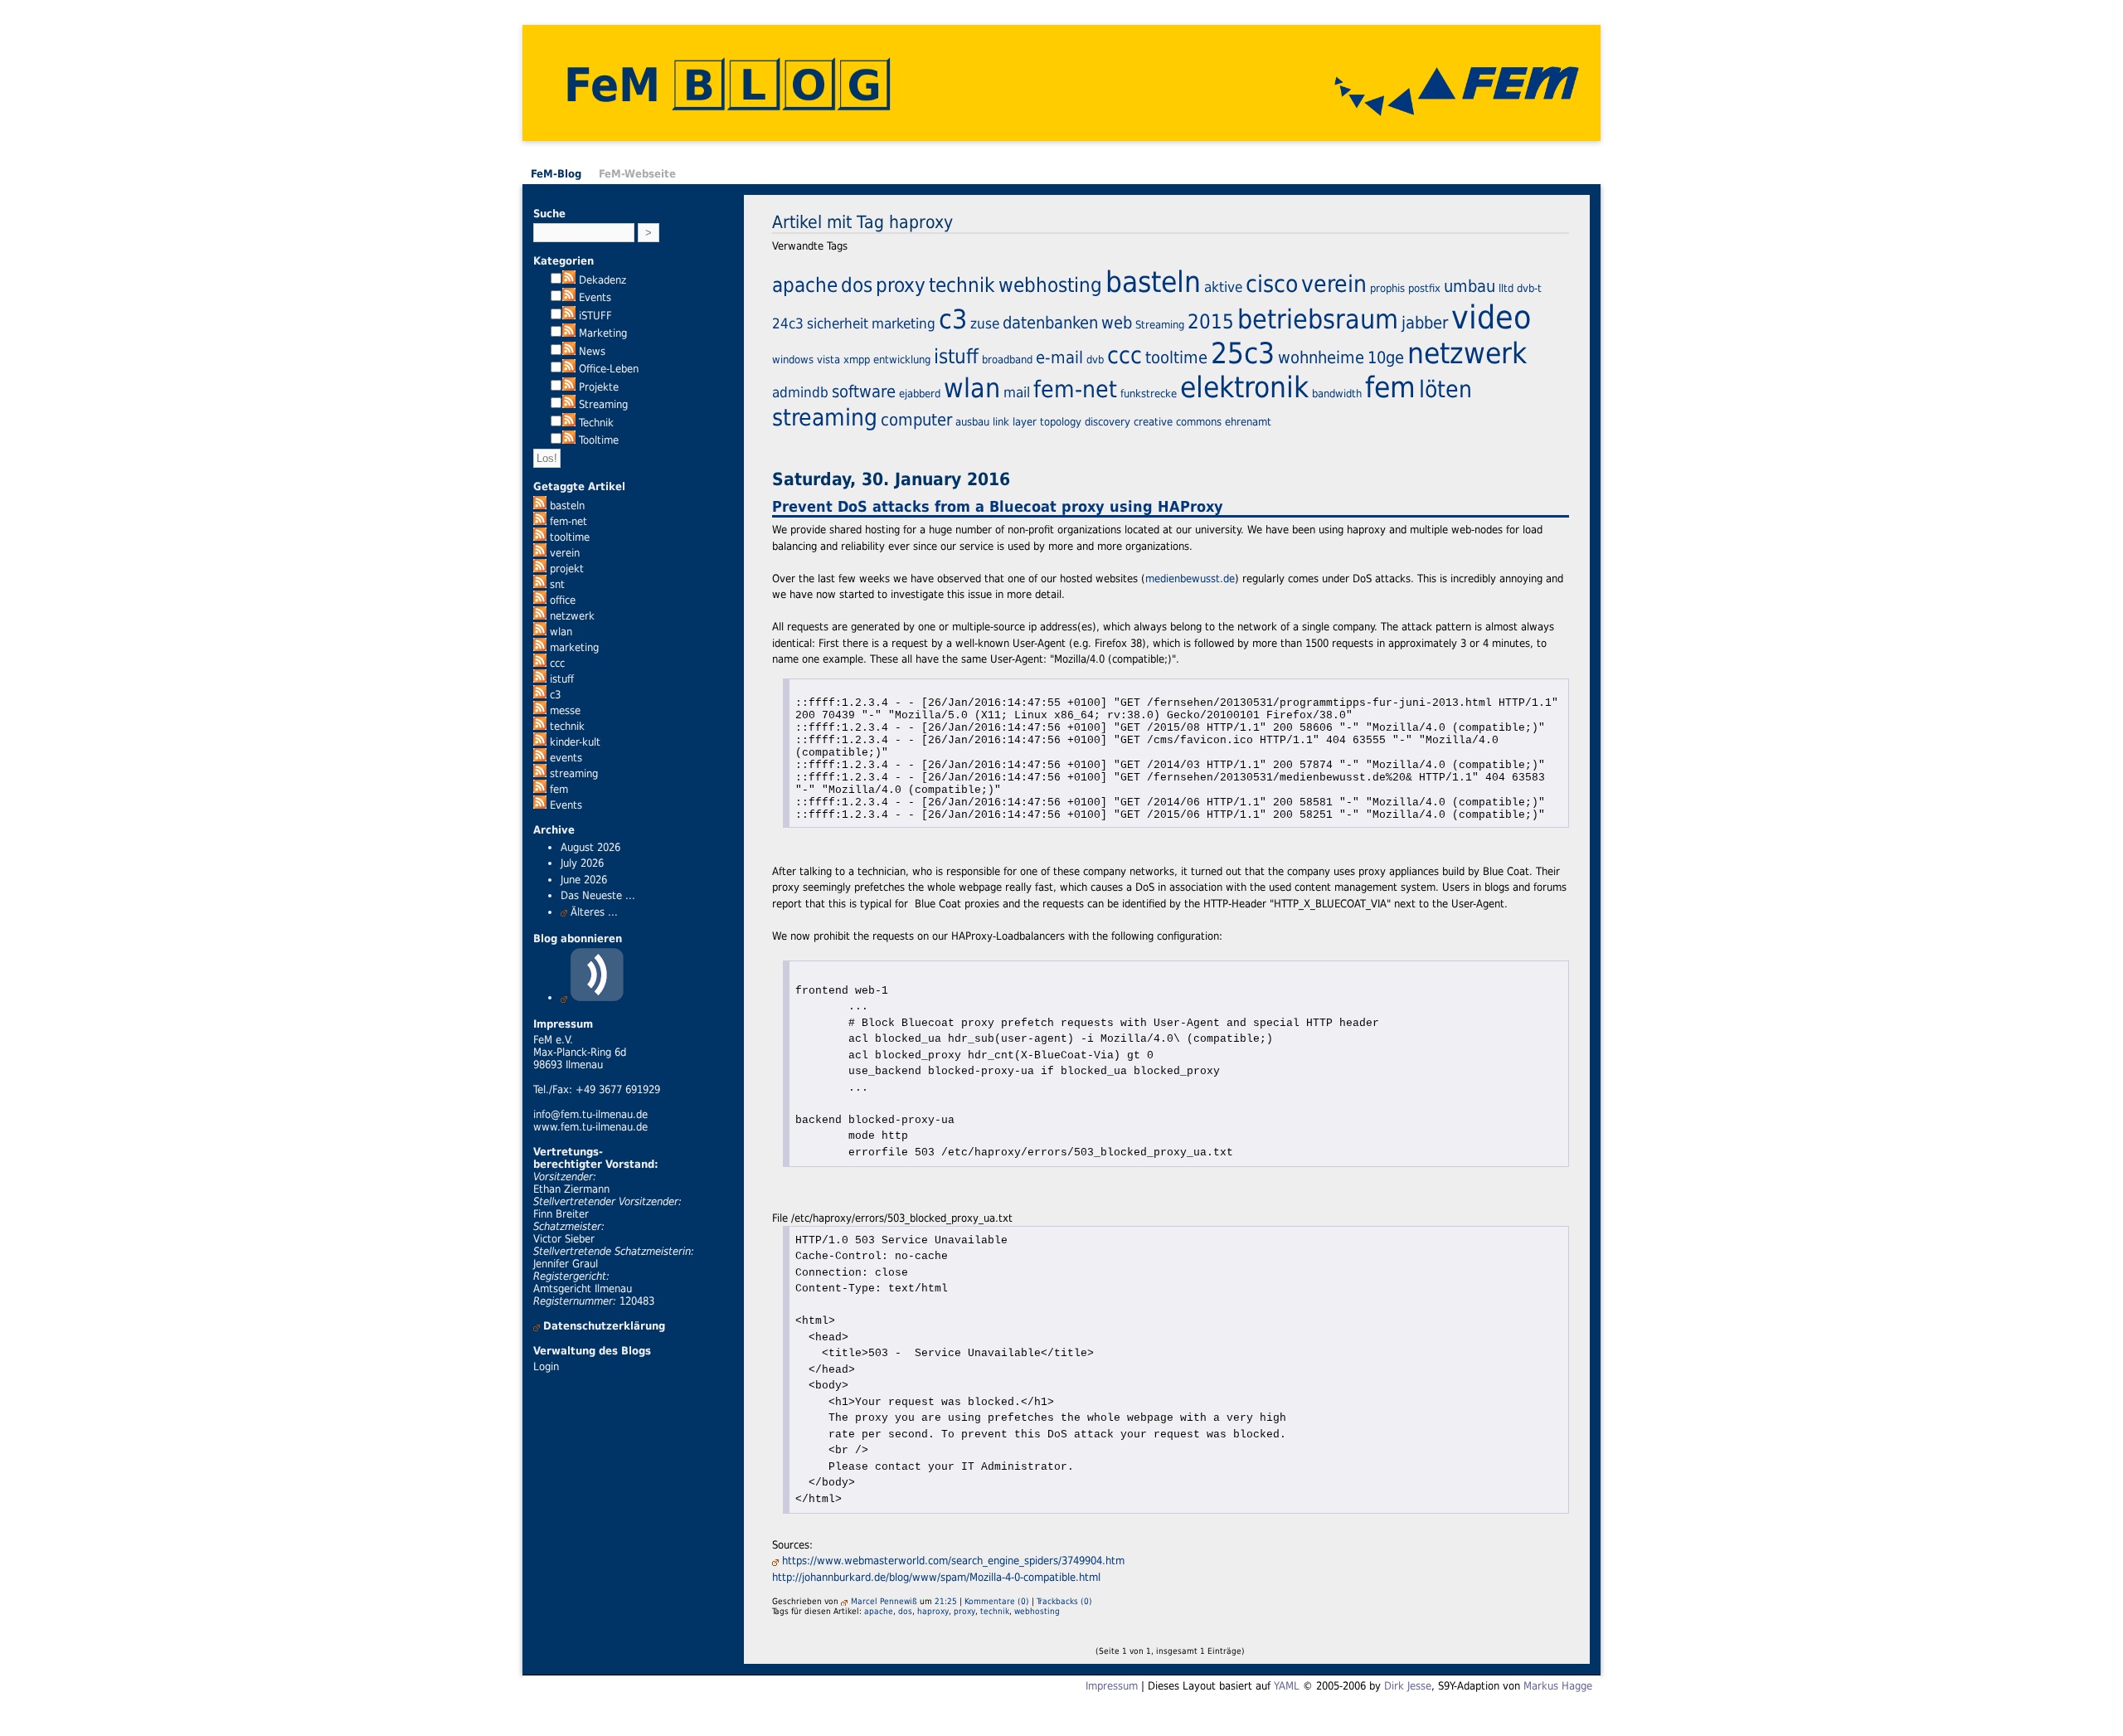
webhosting (1050, 285)
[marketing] (540, 647)
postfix (1424, 288)
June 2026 (584, 880)
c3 (555, 695)
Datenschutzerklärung (604, 1326)
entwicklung (902, 360)
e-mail (1059, 357)
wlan (561, 632)
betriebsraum (1318, 319)
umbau (1470, 286)
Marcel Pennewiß (884, 1601)
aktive (1223, 287)
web (1117, 323)
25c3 (1243, 353)
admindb (800, 392)
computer (916, 420)
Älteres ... (594, 912)
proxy (901, 285)
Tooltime (599, 440)
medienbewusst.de (1190, 579)
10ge (1386, 357)
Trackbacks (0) (1064, 1601)
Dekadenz (602, 280)
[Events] (540, 805)
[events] (540, 758)
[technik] (540, 726)
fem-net (568, 521)
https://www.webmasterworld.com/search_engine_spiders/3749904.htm (953, 1561)
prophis (1387, 288)
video (1491, 317)
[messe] (540, 710)
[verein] (540, 553)
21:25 (946, 1601)
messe (565, 710)
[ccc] (540, 663)
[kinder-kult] (540, 742)
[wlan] (540, 632)
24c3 (788, 323)
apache (805, 285)
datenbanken (1050, 323)
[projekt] (540, 569)
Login (546, 1366)
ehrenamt (1248, 422)
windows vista (806, 360)
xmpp (857, 360)
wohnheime (1321, 357)
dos (857, 285)
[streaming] (540, 773)
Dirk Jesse (1408, 1686)
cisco (1272, 284)
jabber (1425, 323)
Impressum (1112, 1686)
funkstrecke (1149, 394)
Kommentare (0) (997, 1601)
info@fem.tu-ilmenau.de (590, 1114)
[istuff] (540, 679)
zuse (985, 323)
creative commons (1178, 422)
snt (557, 584)
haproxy (933, 1611)
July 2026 (582, 863)
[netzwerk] (540, 616)
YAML (1287, 1686)
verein (565, 553)
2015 (1211, 322)
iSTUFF (595, 316)
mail (1017, 392)
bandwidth (1337, 394)
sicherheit (838, 323)
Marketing (603, 333)
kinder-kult (575, 742)
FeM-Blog (556, 174)
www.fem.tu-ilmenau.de (590, 1127)
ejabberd (920, 394)
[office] (540, 600)
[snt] (540, 584)
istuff (562, 679)
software (864, 391)
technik (567, 726)
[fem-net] (540, 521)
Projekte (599, 387)
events (566, 758)
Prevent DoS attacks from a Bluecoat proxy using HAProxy (998, 506)
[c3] (540, 695)
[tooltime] (540, 537)
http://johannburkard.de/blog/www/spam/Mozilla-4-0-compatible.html (936, 1577)
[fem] (540, 789)
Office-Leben (609, 369)
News (592, 351)
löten (1445, 389)
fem (559, 789)
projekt (567, 569)
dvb (1095, 360)
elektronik (1244, 387)
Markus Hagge (1558, 1686)
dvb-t (1529, 288)
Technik (596, 423)
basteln (567, 506)
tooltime (570, 537)
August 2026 (590, 847)
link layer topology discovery (1061, 422)
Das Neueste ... (598, 895)
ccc (557, 663)
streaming (574, 773)
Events (595, 297)
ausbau (972, 422)
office (563, 600)
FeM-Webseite (637, 174)
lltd (1506, 288)
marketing (574, 647)
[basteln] (540, 506)
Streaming (603, 404)
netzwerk (572, 616)
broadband (1007, 360)
